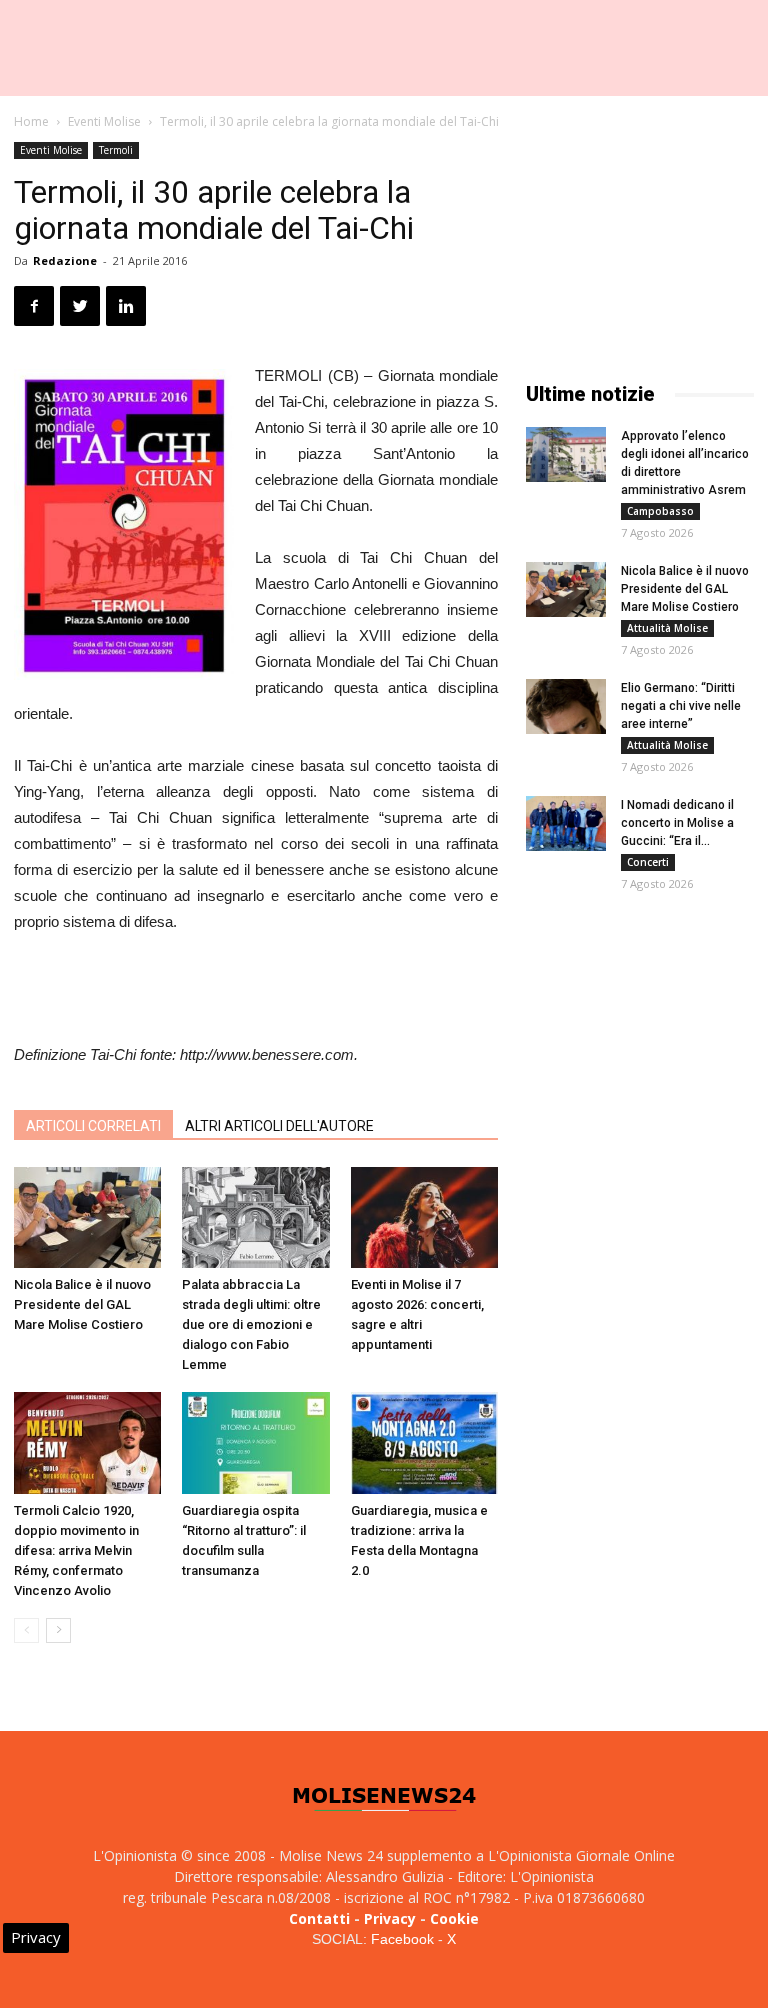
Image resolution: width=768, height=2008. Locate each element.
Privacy (390, 1918)
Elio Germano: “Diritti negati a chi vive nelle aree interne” (681, 706)
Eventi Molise (104, 121)
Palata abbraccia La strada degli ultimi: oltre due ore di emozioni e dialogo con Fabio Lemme (251, 1324)
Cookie (454, 1918)
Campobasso (660, 511)
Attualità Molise (667, 628)
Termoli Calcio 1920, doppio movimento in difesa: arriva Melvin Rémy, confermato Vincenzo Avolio (76, 1550)
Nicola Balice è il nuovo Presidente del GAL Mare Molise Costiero (82, 1304)
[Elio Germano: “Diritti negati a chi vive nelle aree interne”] (566, 706)
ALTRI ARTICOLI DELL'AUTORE (279, 1126)
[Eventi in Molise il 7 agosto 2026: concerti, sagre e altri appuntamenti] (424, 1217)
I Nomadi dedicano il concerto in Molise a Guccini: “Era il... (677, 823)
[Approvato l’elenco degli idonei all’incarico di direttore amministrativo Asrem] (566, 454)
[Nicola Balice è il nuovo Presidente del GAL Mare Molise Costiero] (87, 1217)
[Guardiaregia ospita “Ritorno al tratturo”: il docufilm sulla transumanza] (255, 1442)
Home (31, 121)
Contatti (319, 1918)
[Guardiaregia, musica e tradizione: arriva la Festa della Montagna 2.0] (424, 1442)
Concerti (648, 862)
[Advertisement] (256, 991)
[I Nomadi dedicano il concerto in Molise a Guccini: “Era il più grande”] (566, 823)
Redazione (65, 260)
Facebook (402, 1939)
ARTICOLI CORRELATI (93, 1126)
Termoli (116, 150)
